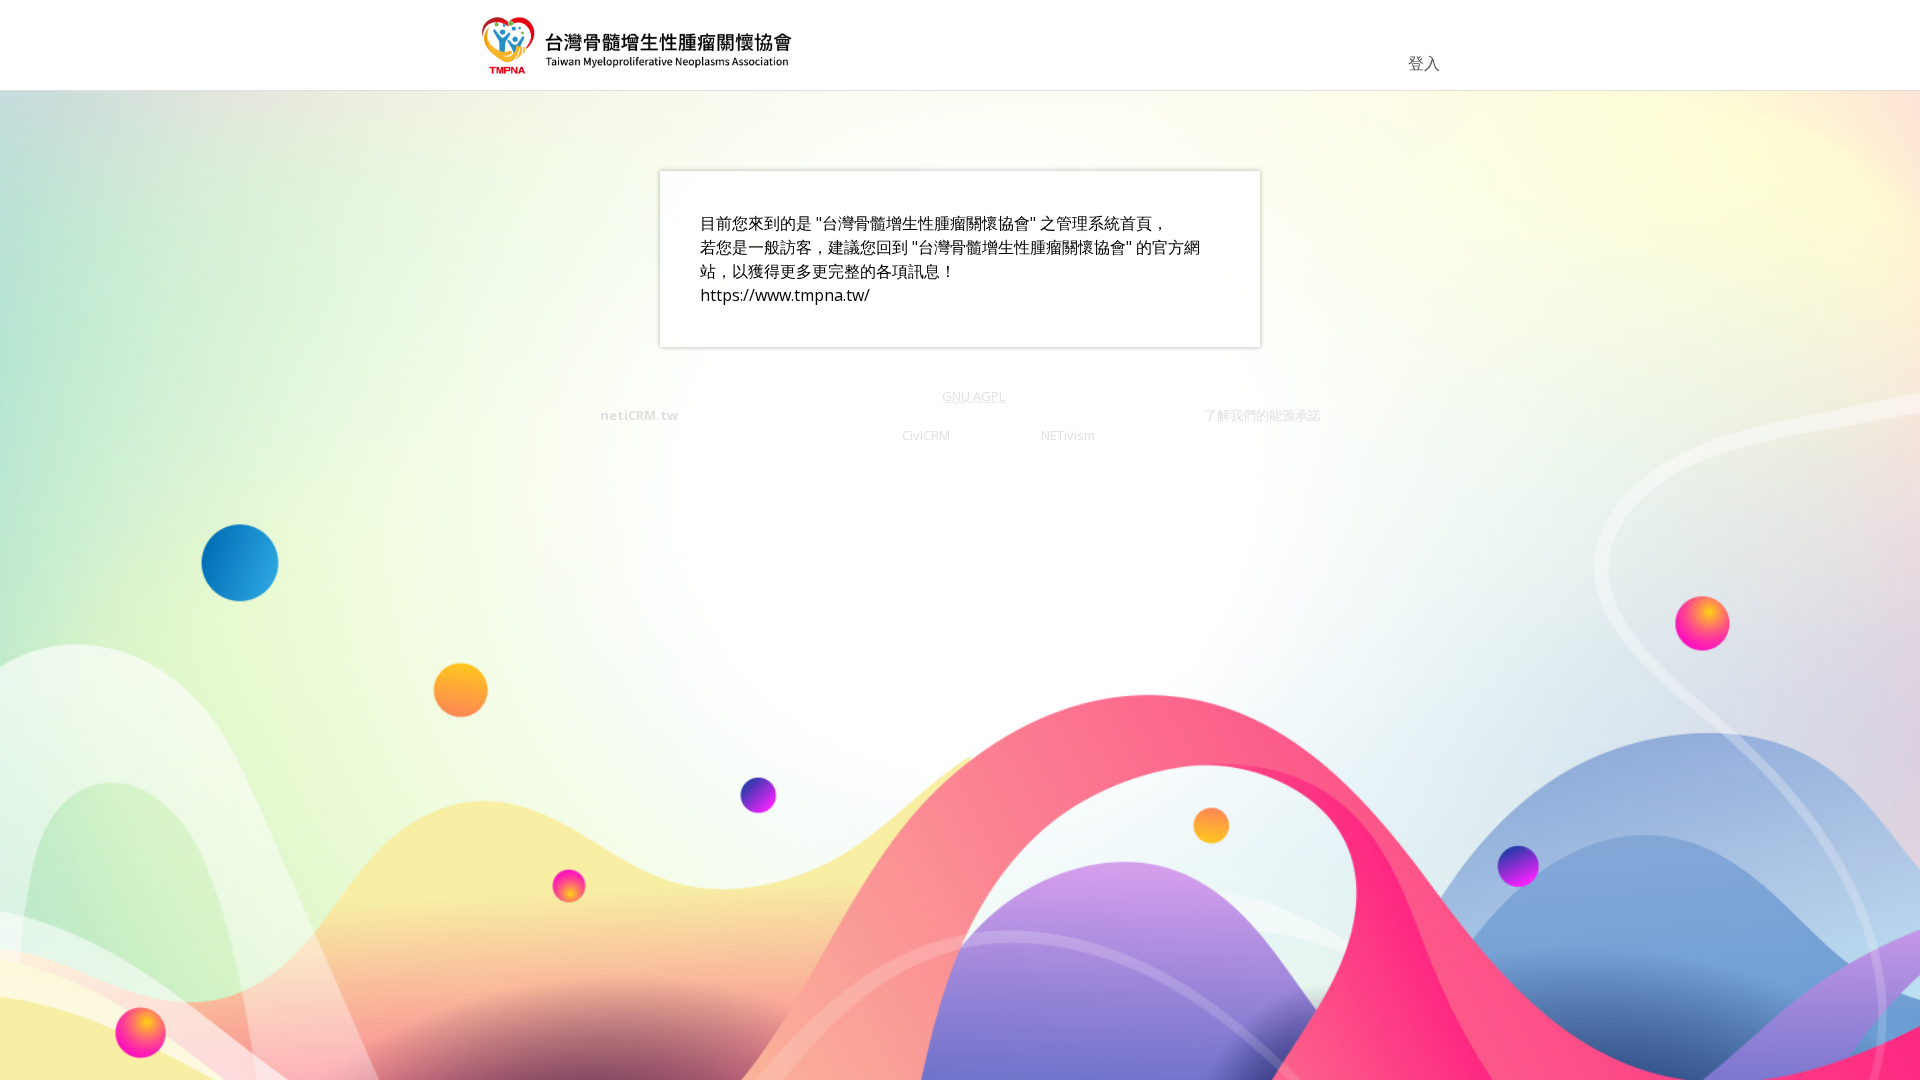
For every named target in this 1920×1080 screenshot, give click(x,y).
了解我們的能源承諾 (1262, 415)
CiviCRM (926, 435)
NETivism (1068, 435)
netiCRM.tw (639, 415)
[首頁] (638, 45)
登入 (1424, 63)
